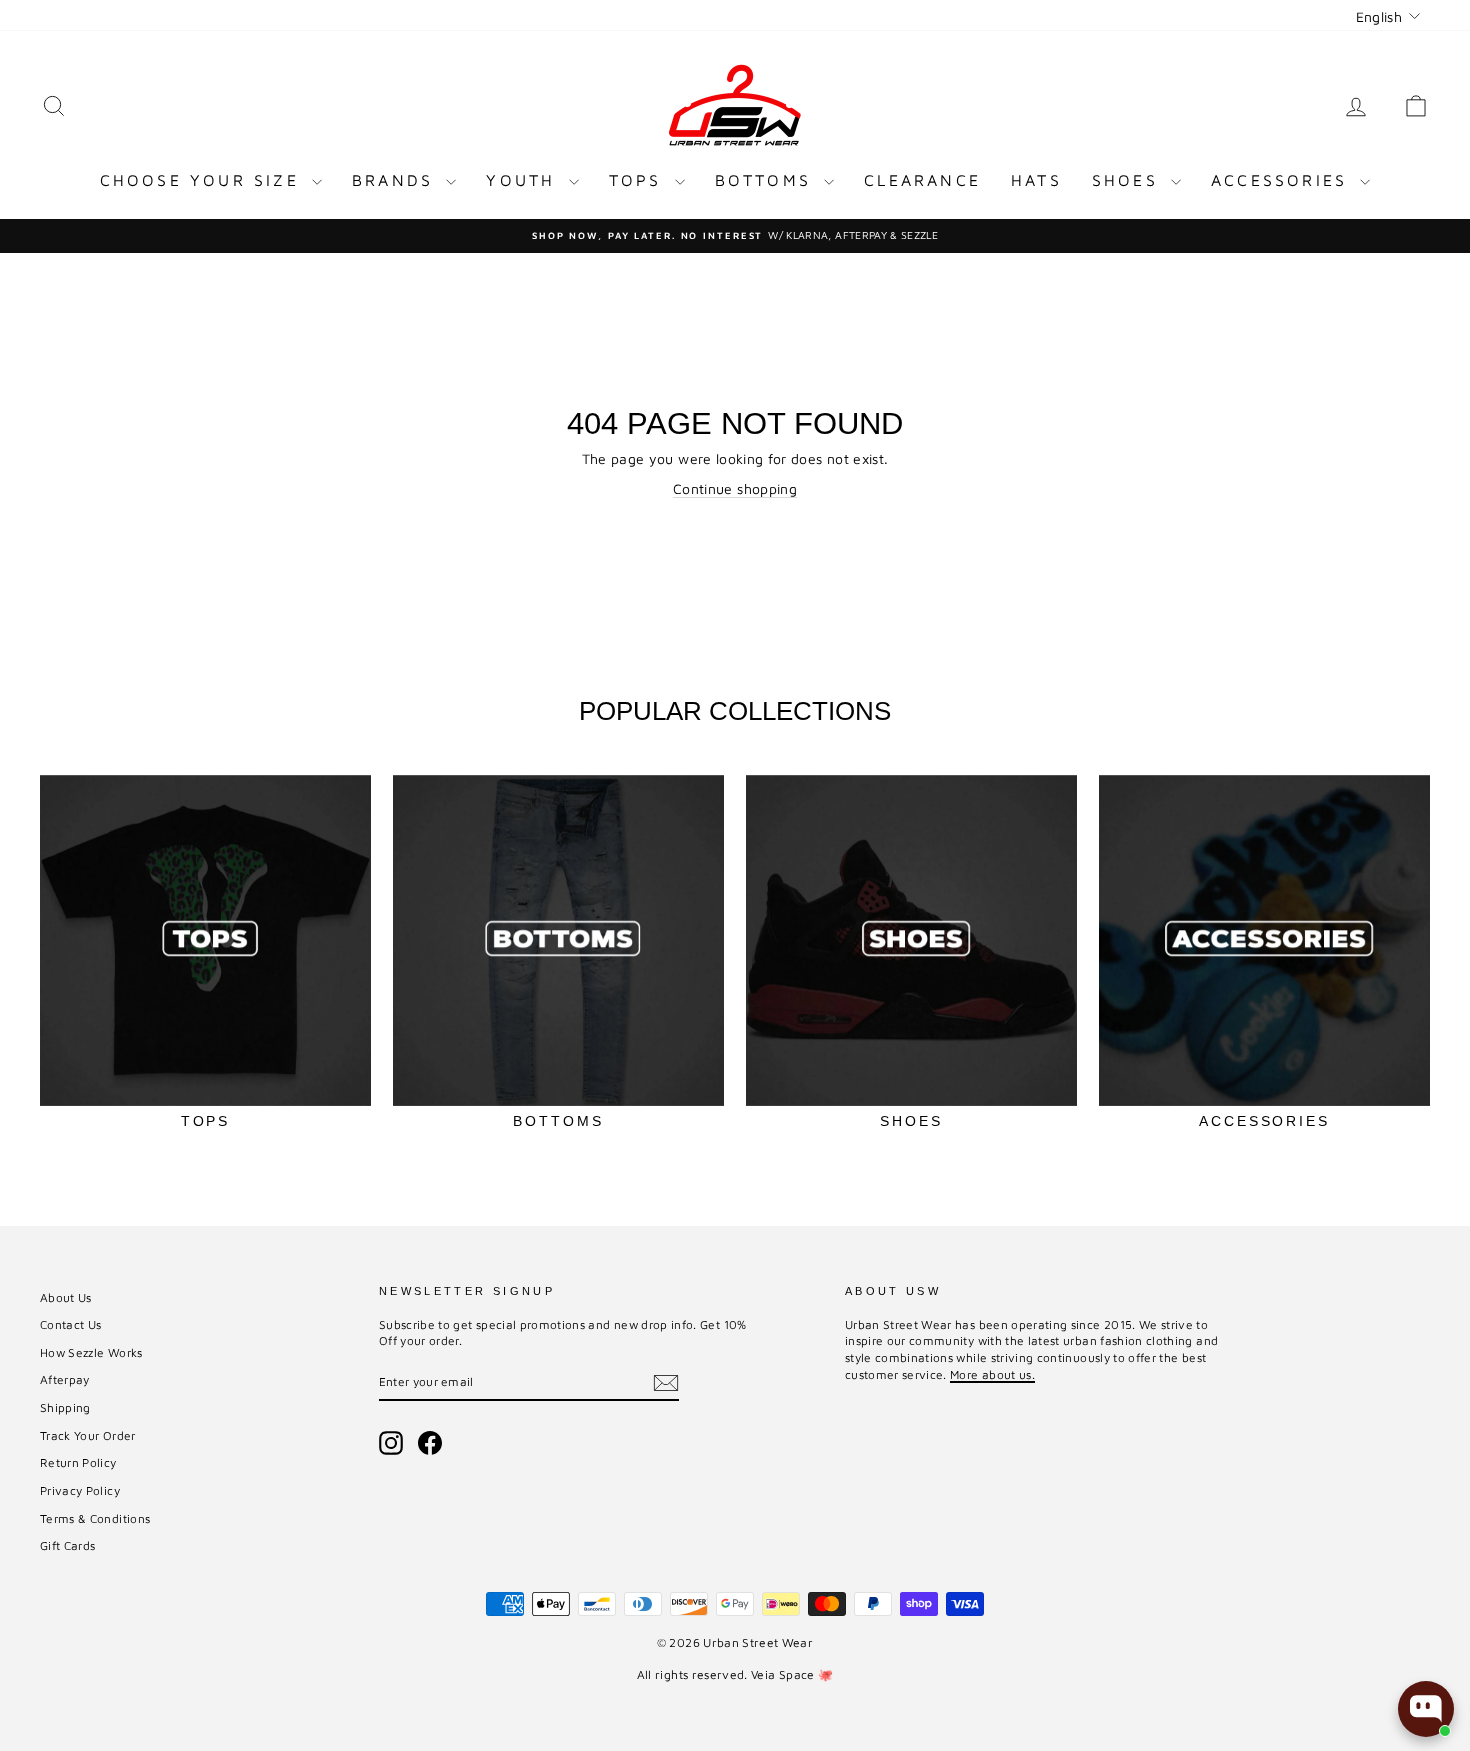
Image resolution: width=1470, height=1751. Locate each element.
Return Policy (78, 1462)
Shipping (65, 1407)
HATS (1036, 180)
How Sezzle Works (91, 1352)
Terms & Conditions (95, 1518)
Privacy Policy (80, 1490)
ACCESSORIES (1283, 180)
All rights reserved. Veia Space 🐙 (735, 1674)
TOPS (639, 180)
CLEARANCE (922, 180)
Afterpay (65, 1379)
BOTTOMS (767, 180)
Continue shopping (735, 488)
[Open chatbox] (1426, 1709)
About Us (66, 1297)
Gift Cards (68, 1545)
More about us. (992, 1374)
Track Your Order (88, 1435)
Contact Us (71, 1324)
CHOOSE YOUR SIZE (203, 180)
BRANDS (396, 180)
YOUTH (524, 180)
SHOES (1129, 180)
